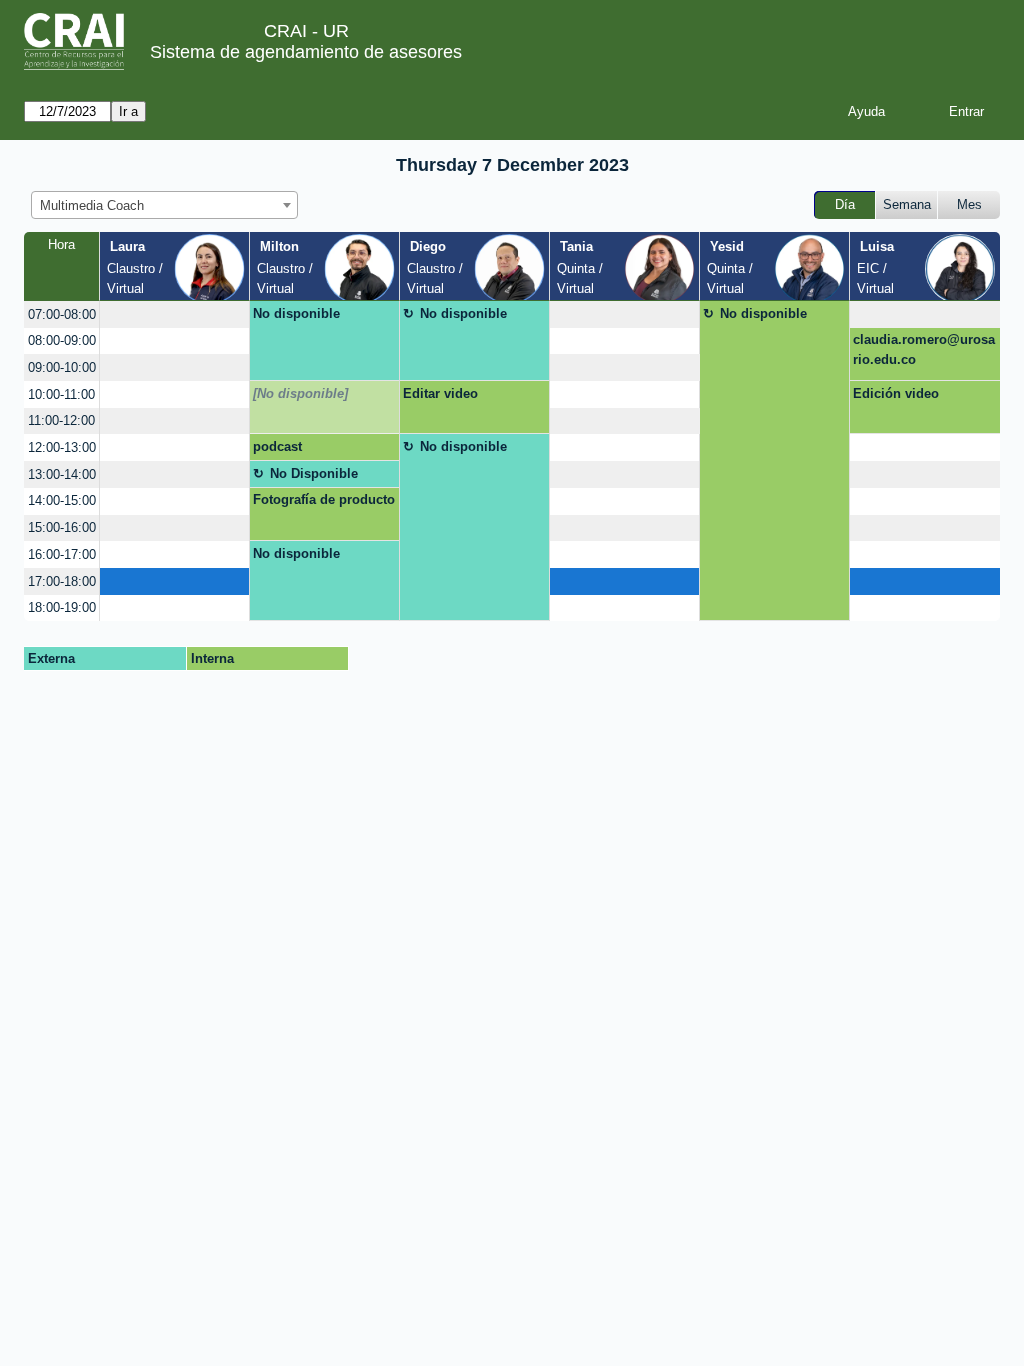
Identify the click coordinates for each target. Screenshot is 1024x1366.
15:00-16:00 (62, 527)
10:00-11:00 (61, 394)
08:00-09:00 (62, 340)
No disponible (296, 313)
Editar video (440, 393)
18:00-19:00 (62, 607)
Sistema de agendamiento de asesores (306, 52)
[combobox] (164, 205)
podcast (277, 446)
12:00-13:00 (62, 447)
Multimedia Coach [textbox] (92, 205)
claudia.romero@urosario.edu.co (924, 349)
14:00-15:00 (62, 500)
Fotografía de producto (324, 499)
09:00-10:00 (62, 367)
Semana (907, 204)
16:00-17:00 (62, 554)
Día (845, 204)
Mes (969, 204)
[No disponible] (300, 393)
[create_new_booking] (174, 314)
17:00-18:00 (62, 581)
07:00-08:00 (62, 314)
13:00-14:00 (62, 474)
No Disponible (314, 473)
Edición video (896, 393)
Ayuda (866, 111)
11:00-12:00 (61, 420)
